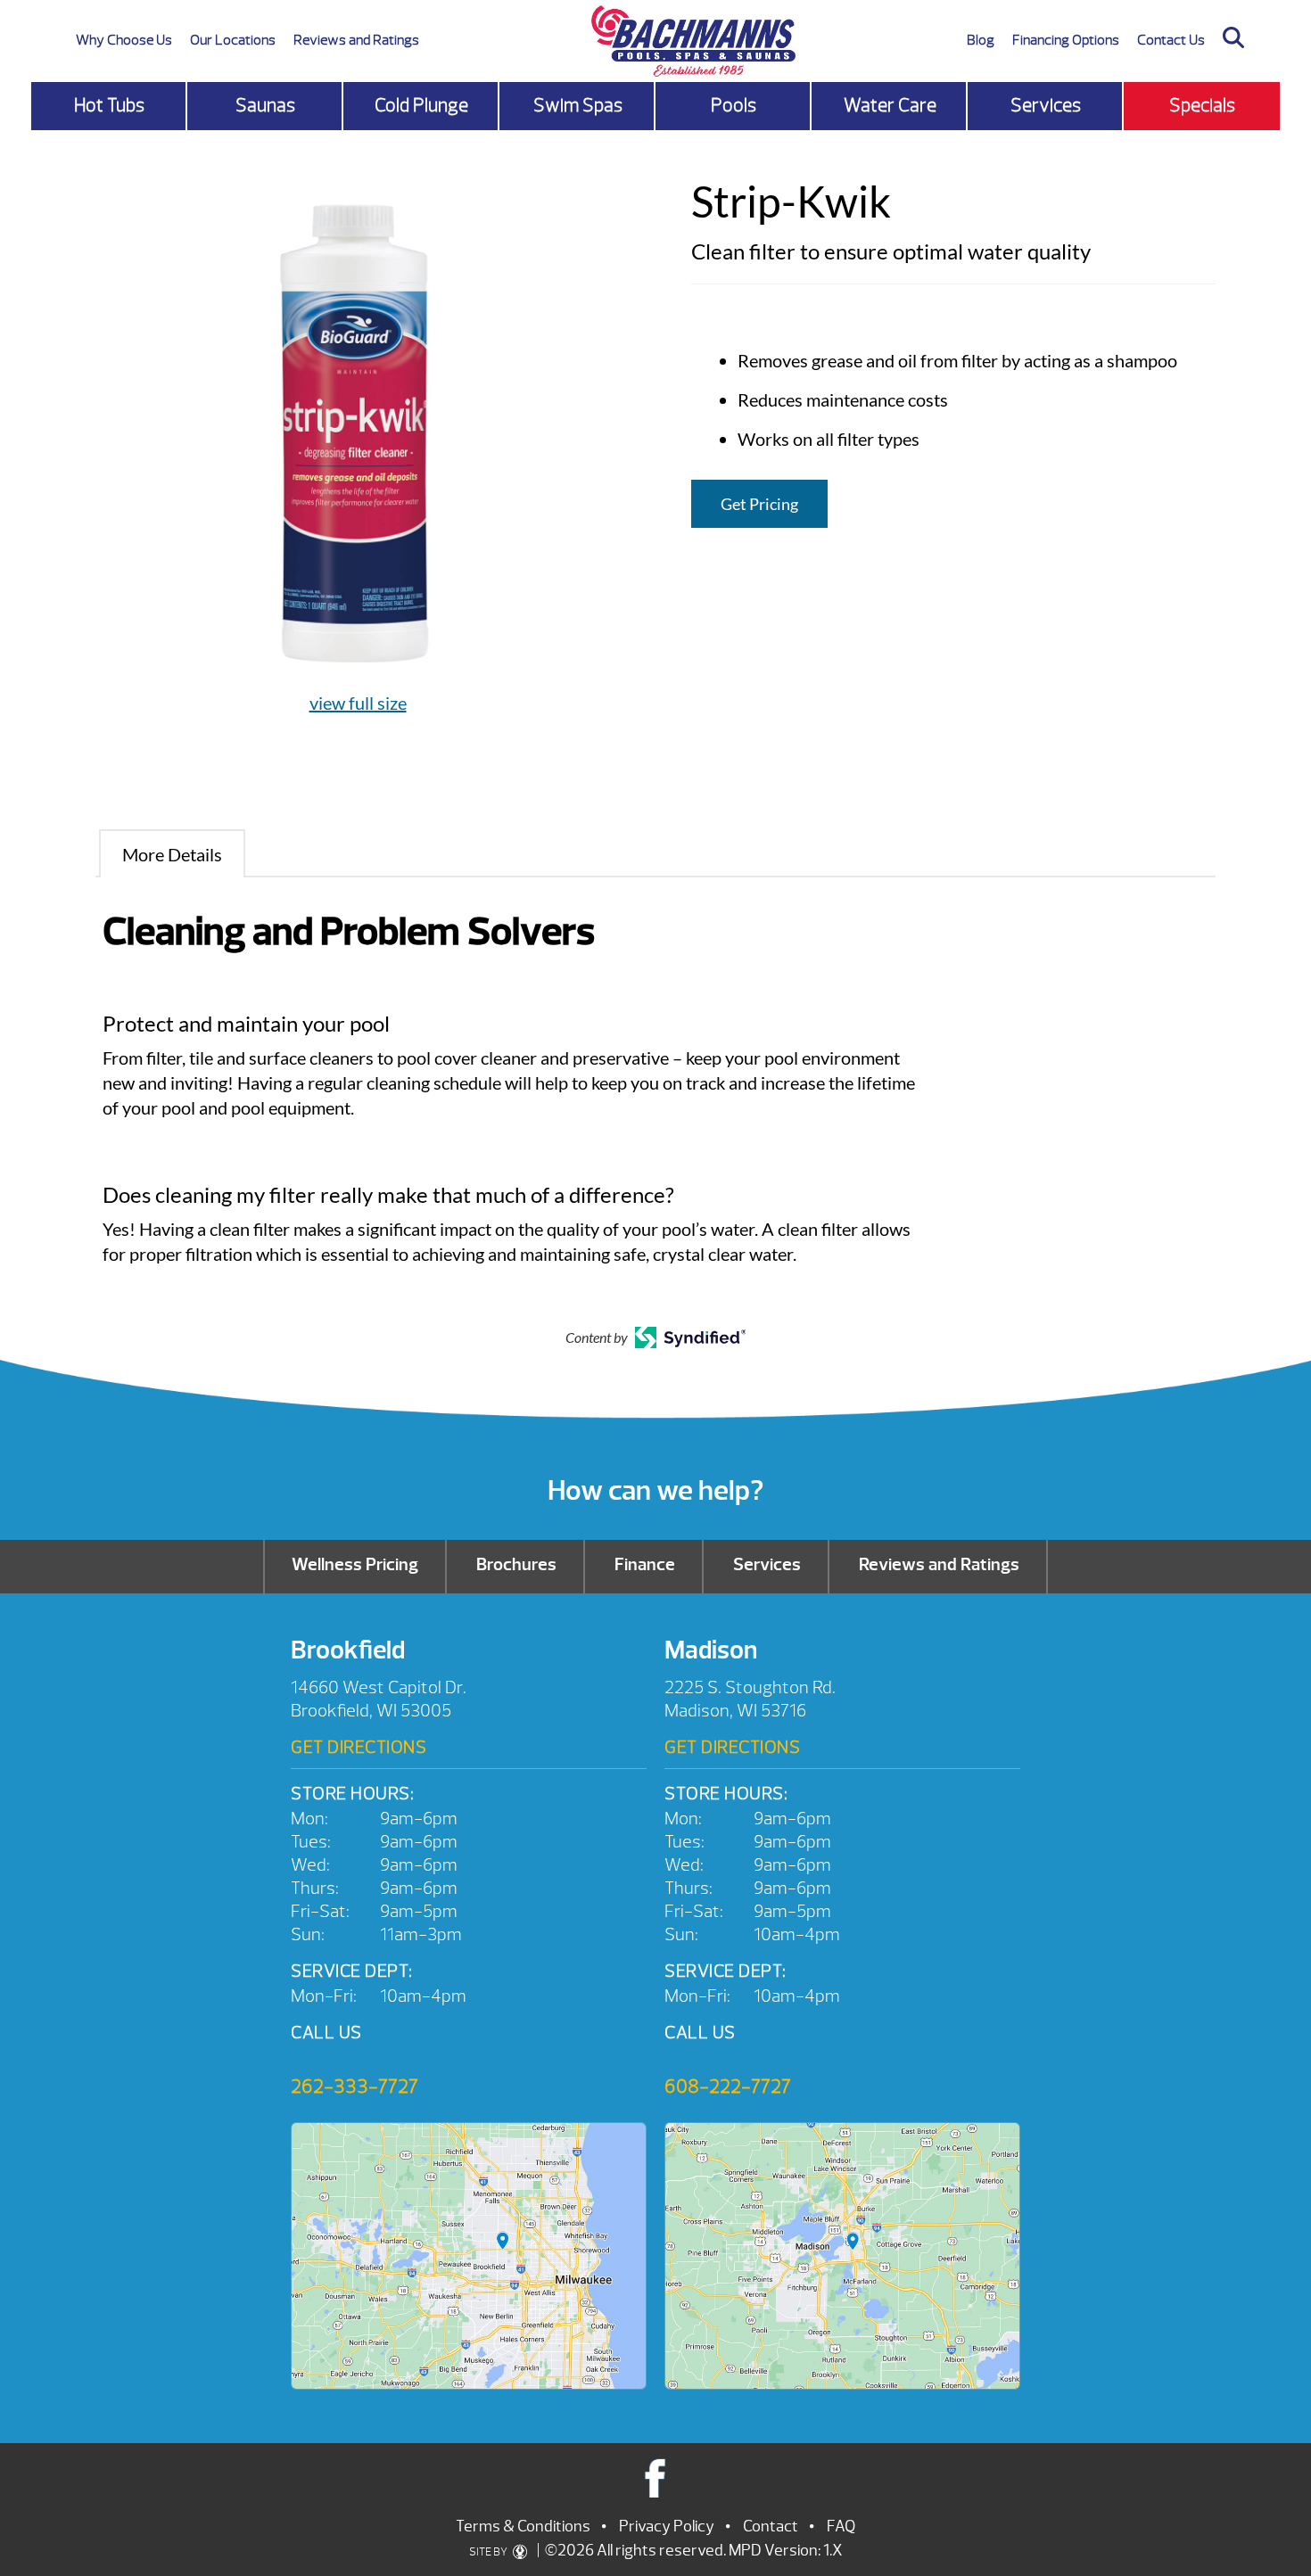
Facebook (656, 2477)
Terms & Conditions (523, 2527)
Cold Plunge (421, 106)
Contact (771, 2527)
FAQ (841, 2527)
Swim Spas (578, 106)
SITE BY (489, 2552)
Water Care (890, 106)
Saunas (265, 106)
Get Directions (359, 1747)
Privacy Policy (667, 2527)
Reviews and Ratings (356, 40)
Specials (1202, 106)
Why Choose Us (124, 40)
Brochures (516, 1564)
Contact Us (1171, 40)
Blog (981, 40)
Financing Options (1066, 40)
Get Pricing (759, 504)
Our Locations (233, 40)
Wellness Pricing (355, 1564)
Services (1046, 106)
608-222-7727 (728, 2086)
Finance (645, 1564)
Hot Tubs (109, 106)
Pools (734, 106)
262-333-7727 (355, 2086)
